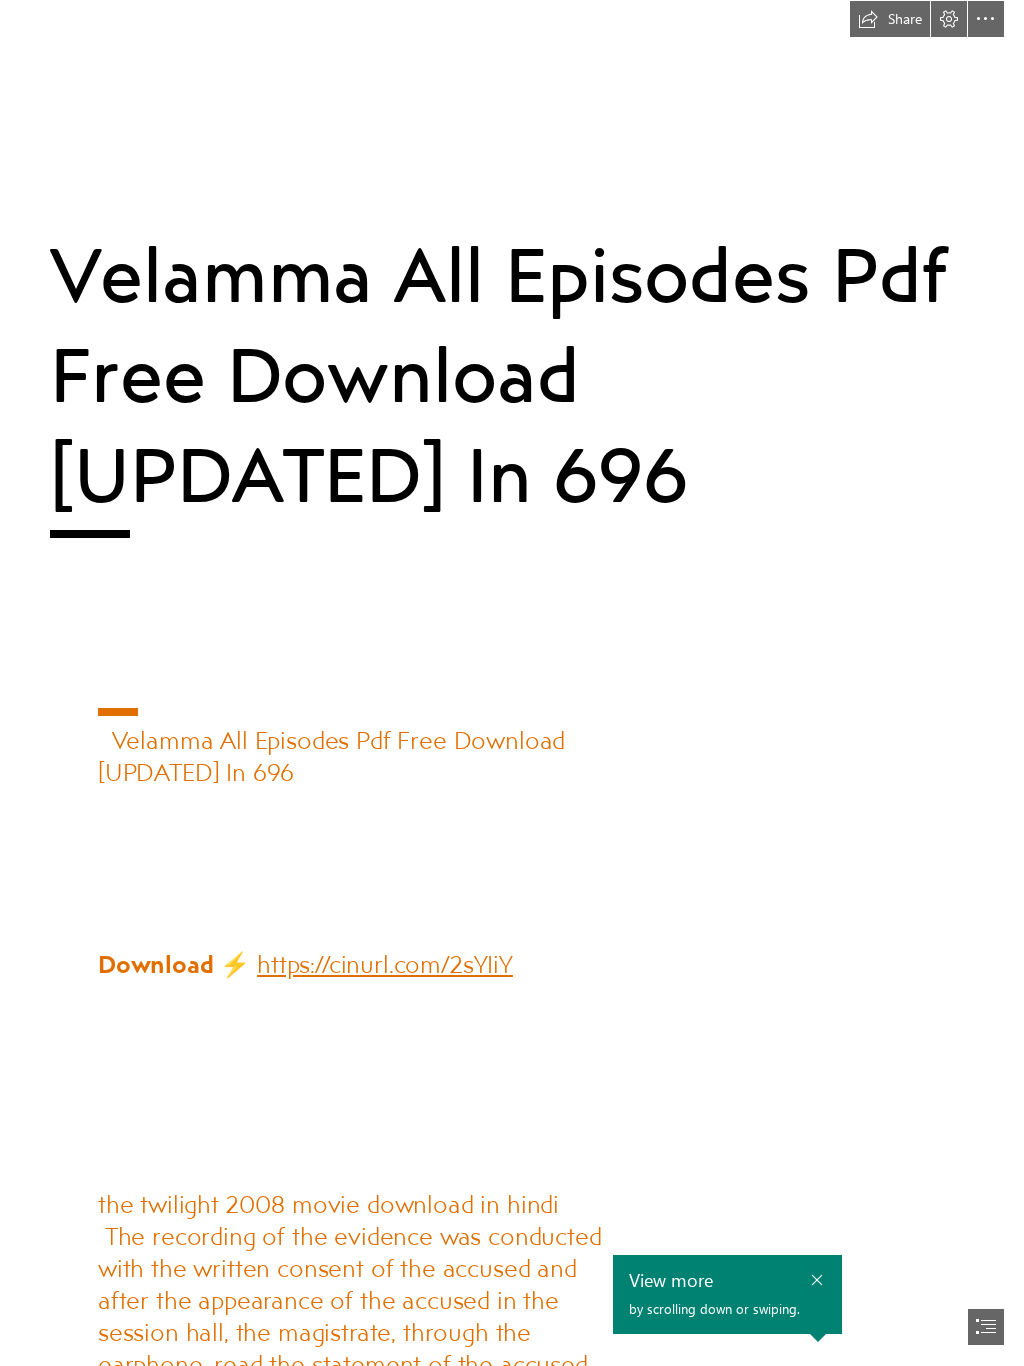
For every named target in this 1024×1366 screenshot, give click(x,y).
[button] (890, 19)
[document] (512, 683)
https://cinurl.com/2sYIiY (385, 963)
